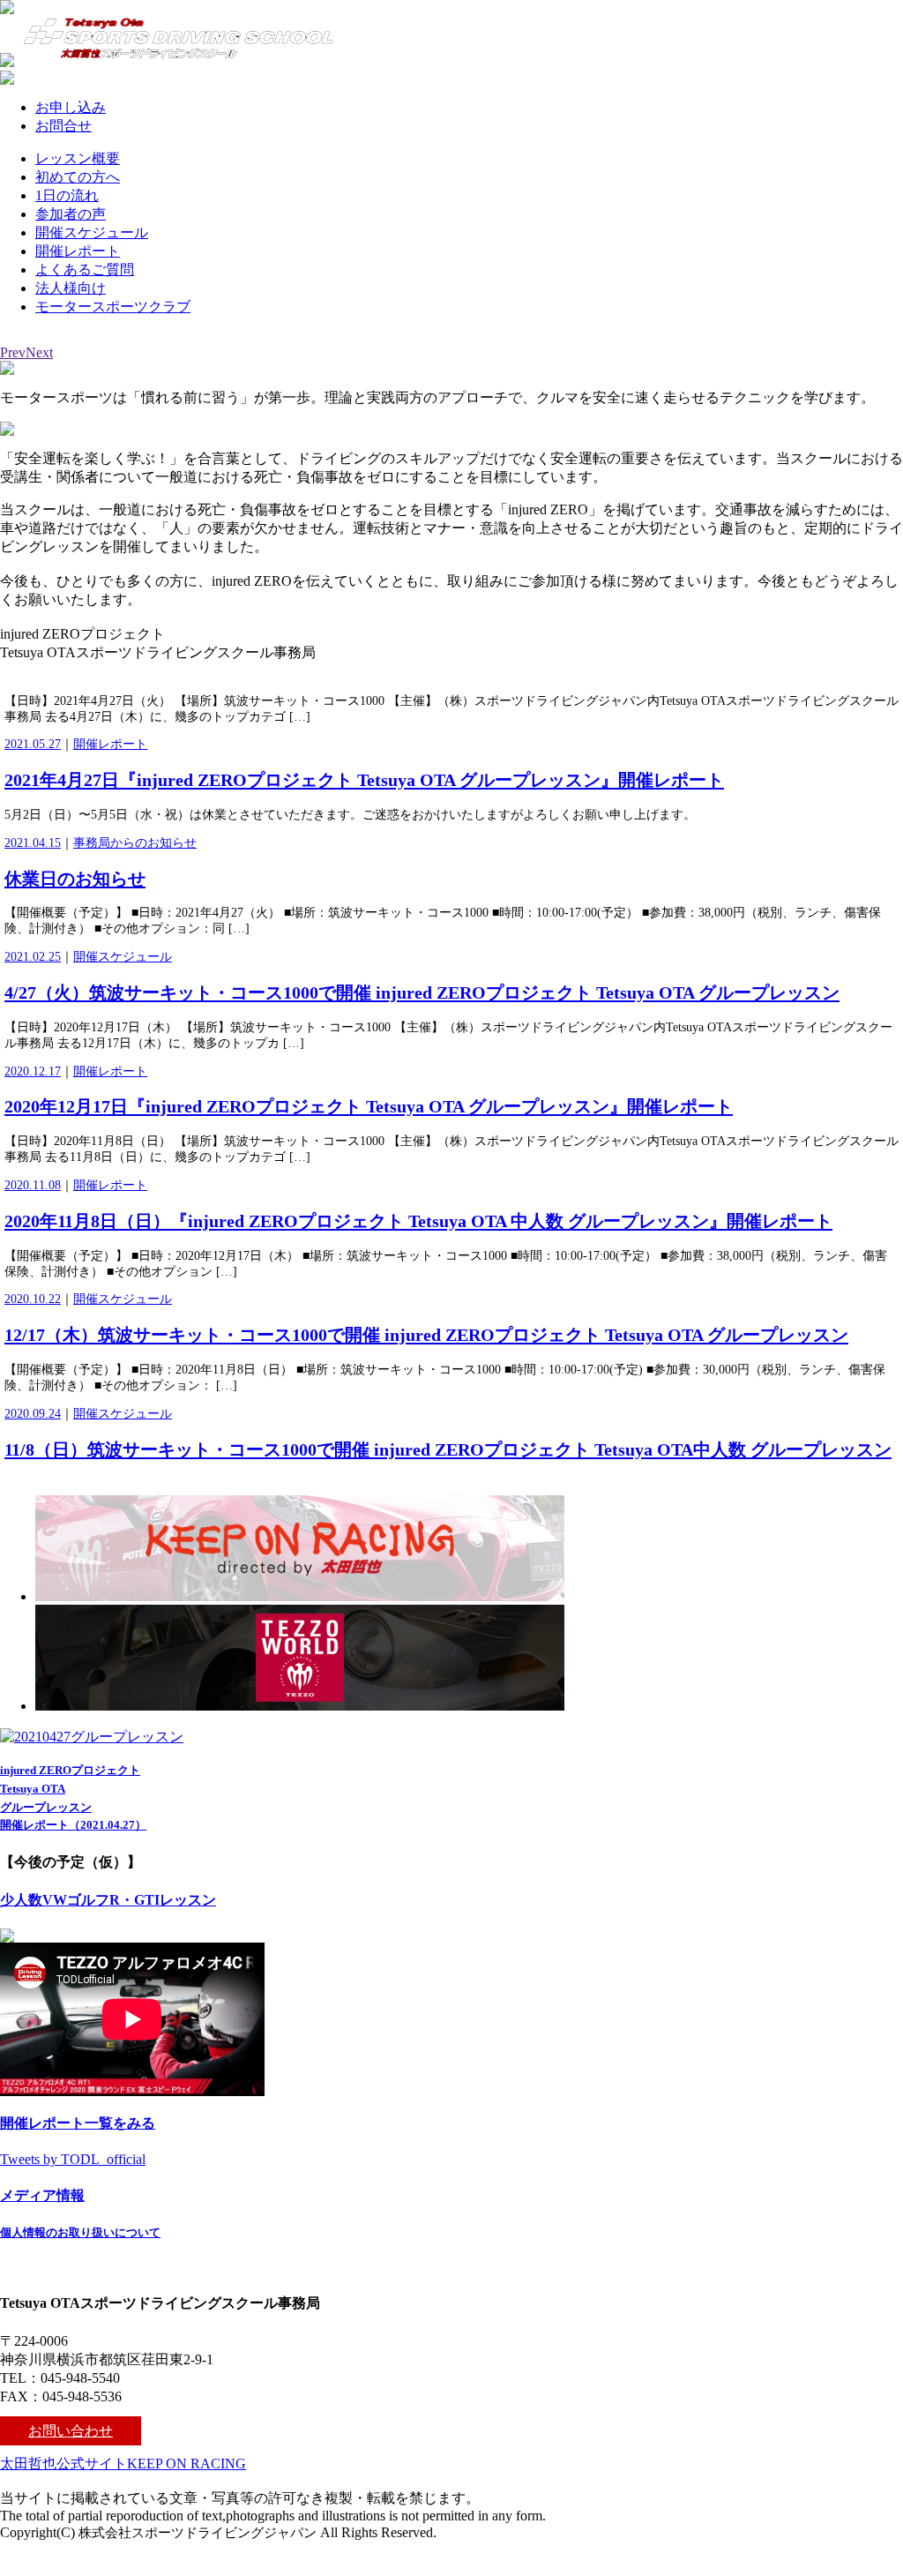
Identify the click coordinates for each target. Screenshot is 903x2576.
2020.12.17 (33, 1071)
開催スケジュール (92, 232)
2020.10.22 (33, 1299)
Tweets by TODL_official (73, 2159)
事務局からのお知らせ (135, 843)
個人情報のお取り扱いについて (80, 2232)
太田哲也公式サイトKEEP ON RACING (123, 2464)
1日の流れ (67, 195)
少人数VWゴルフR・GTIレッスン (108, 1900)
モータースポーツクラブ (113, 307)
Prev (13, 352)
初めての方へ (78, 177)
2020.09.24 (33, 1414)
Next (39, 352)
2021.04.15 (33, 843)
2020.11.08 (33, 1185)
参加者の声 (71, 214)
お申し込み (71, 107)
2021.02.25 (33, 957)
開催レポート (78, 251)
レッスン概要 (78, 158)
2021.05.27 (33, 744)
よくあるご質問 (85, 270)
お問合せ (63, 126)
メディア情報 (42, 2195)
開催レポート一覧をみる (78, 2123)
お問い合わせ (71, 2431)
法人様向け (71, 288)
